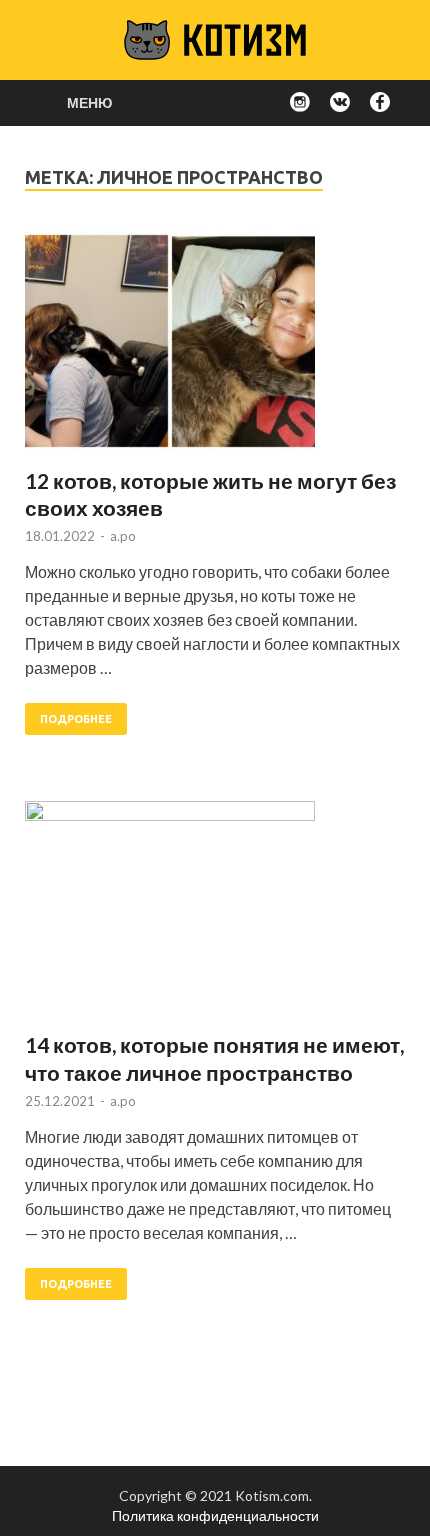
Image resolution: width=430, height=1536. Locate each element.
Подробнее (76, 719)
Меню (89, 102)
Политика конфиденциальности (215, 1515)
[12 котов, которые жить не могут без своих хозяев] (215, 349)
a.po (123, 536)
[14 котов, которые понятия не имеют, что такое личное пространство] (215, 916)
